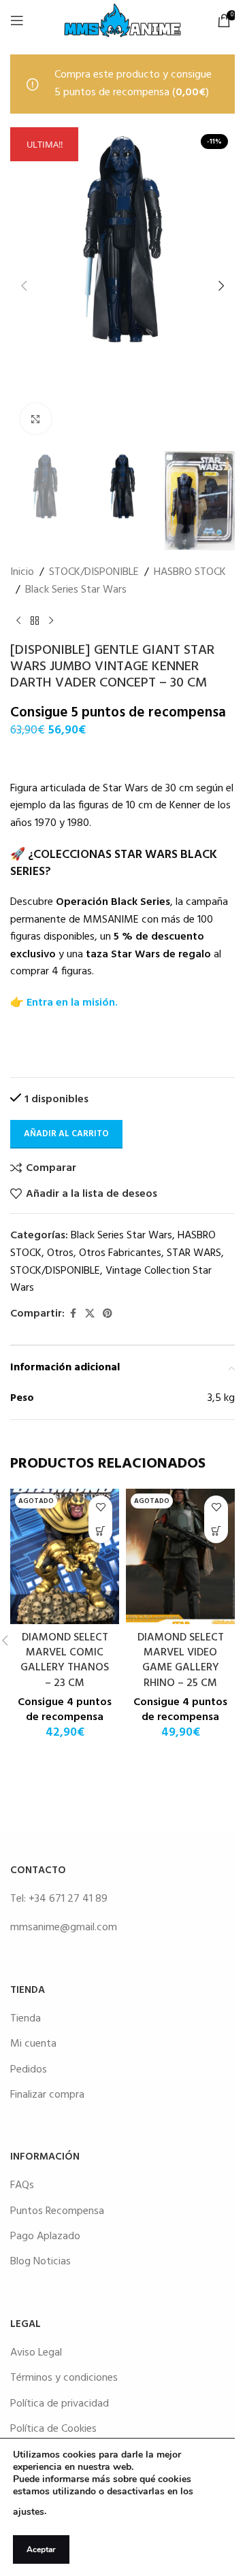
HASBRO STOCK (190, 573)
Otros (60, 1253)
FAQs (22, 2185)
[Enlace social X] (90, 1314)
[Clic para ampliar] (36, 419)
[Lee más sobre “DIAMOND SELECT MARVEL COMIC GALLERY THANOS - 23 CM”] (100, 1531)
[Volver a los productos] (35, 621)
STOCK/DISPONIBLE (94, 573)
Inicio (22, 573)
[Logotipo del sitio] (122, 20)
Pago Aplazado (45, 2236)
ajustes (29, 2512)
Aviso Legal (36, 2353)
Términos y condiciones (64, 2378)
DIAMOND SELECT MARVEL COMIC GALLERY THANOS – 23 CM (65, 1661)
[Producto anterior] (18, 621)
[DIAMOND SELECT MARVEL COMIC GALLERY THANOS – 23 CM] (65, 1556)
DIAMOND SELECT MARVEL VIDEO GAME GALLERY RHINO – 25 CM (181, 1661)
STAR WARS (194, 1253)
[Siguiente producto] (51, 621)
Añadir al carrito (66, 1134)
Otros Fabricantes (120, 1253)
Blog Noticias (40, 2262)
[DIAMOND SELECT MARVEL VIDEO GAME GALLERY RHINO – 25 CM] (180, 1556)
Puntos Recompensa (57, 2211)
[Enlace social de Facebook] (73, 1314)
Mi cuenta (33, 2044)
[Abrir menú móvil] (17, 20)
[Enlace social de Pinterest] (108, 1314)
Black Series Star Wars (76, 590)
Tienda (26, 2019)
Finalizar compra (47, 2095)
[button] (24, 286)
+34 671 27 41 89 (68, 1899)
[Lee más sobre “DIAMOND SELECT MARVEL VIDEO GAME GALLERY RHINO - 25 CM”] (216, 1531)
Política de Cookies (53, 2429)
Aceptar (41, 2549)
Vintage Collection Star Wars (111, 1280)
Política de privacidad (60, 2404)
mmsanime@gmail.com (64, 1928)
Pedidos (29, 2070)
